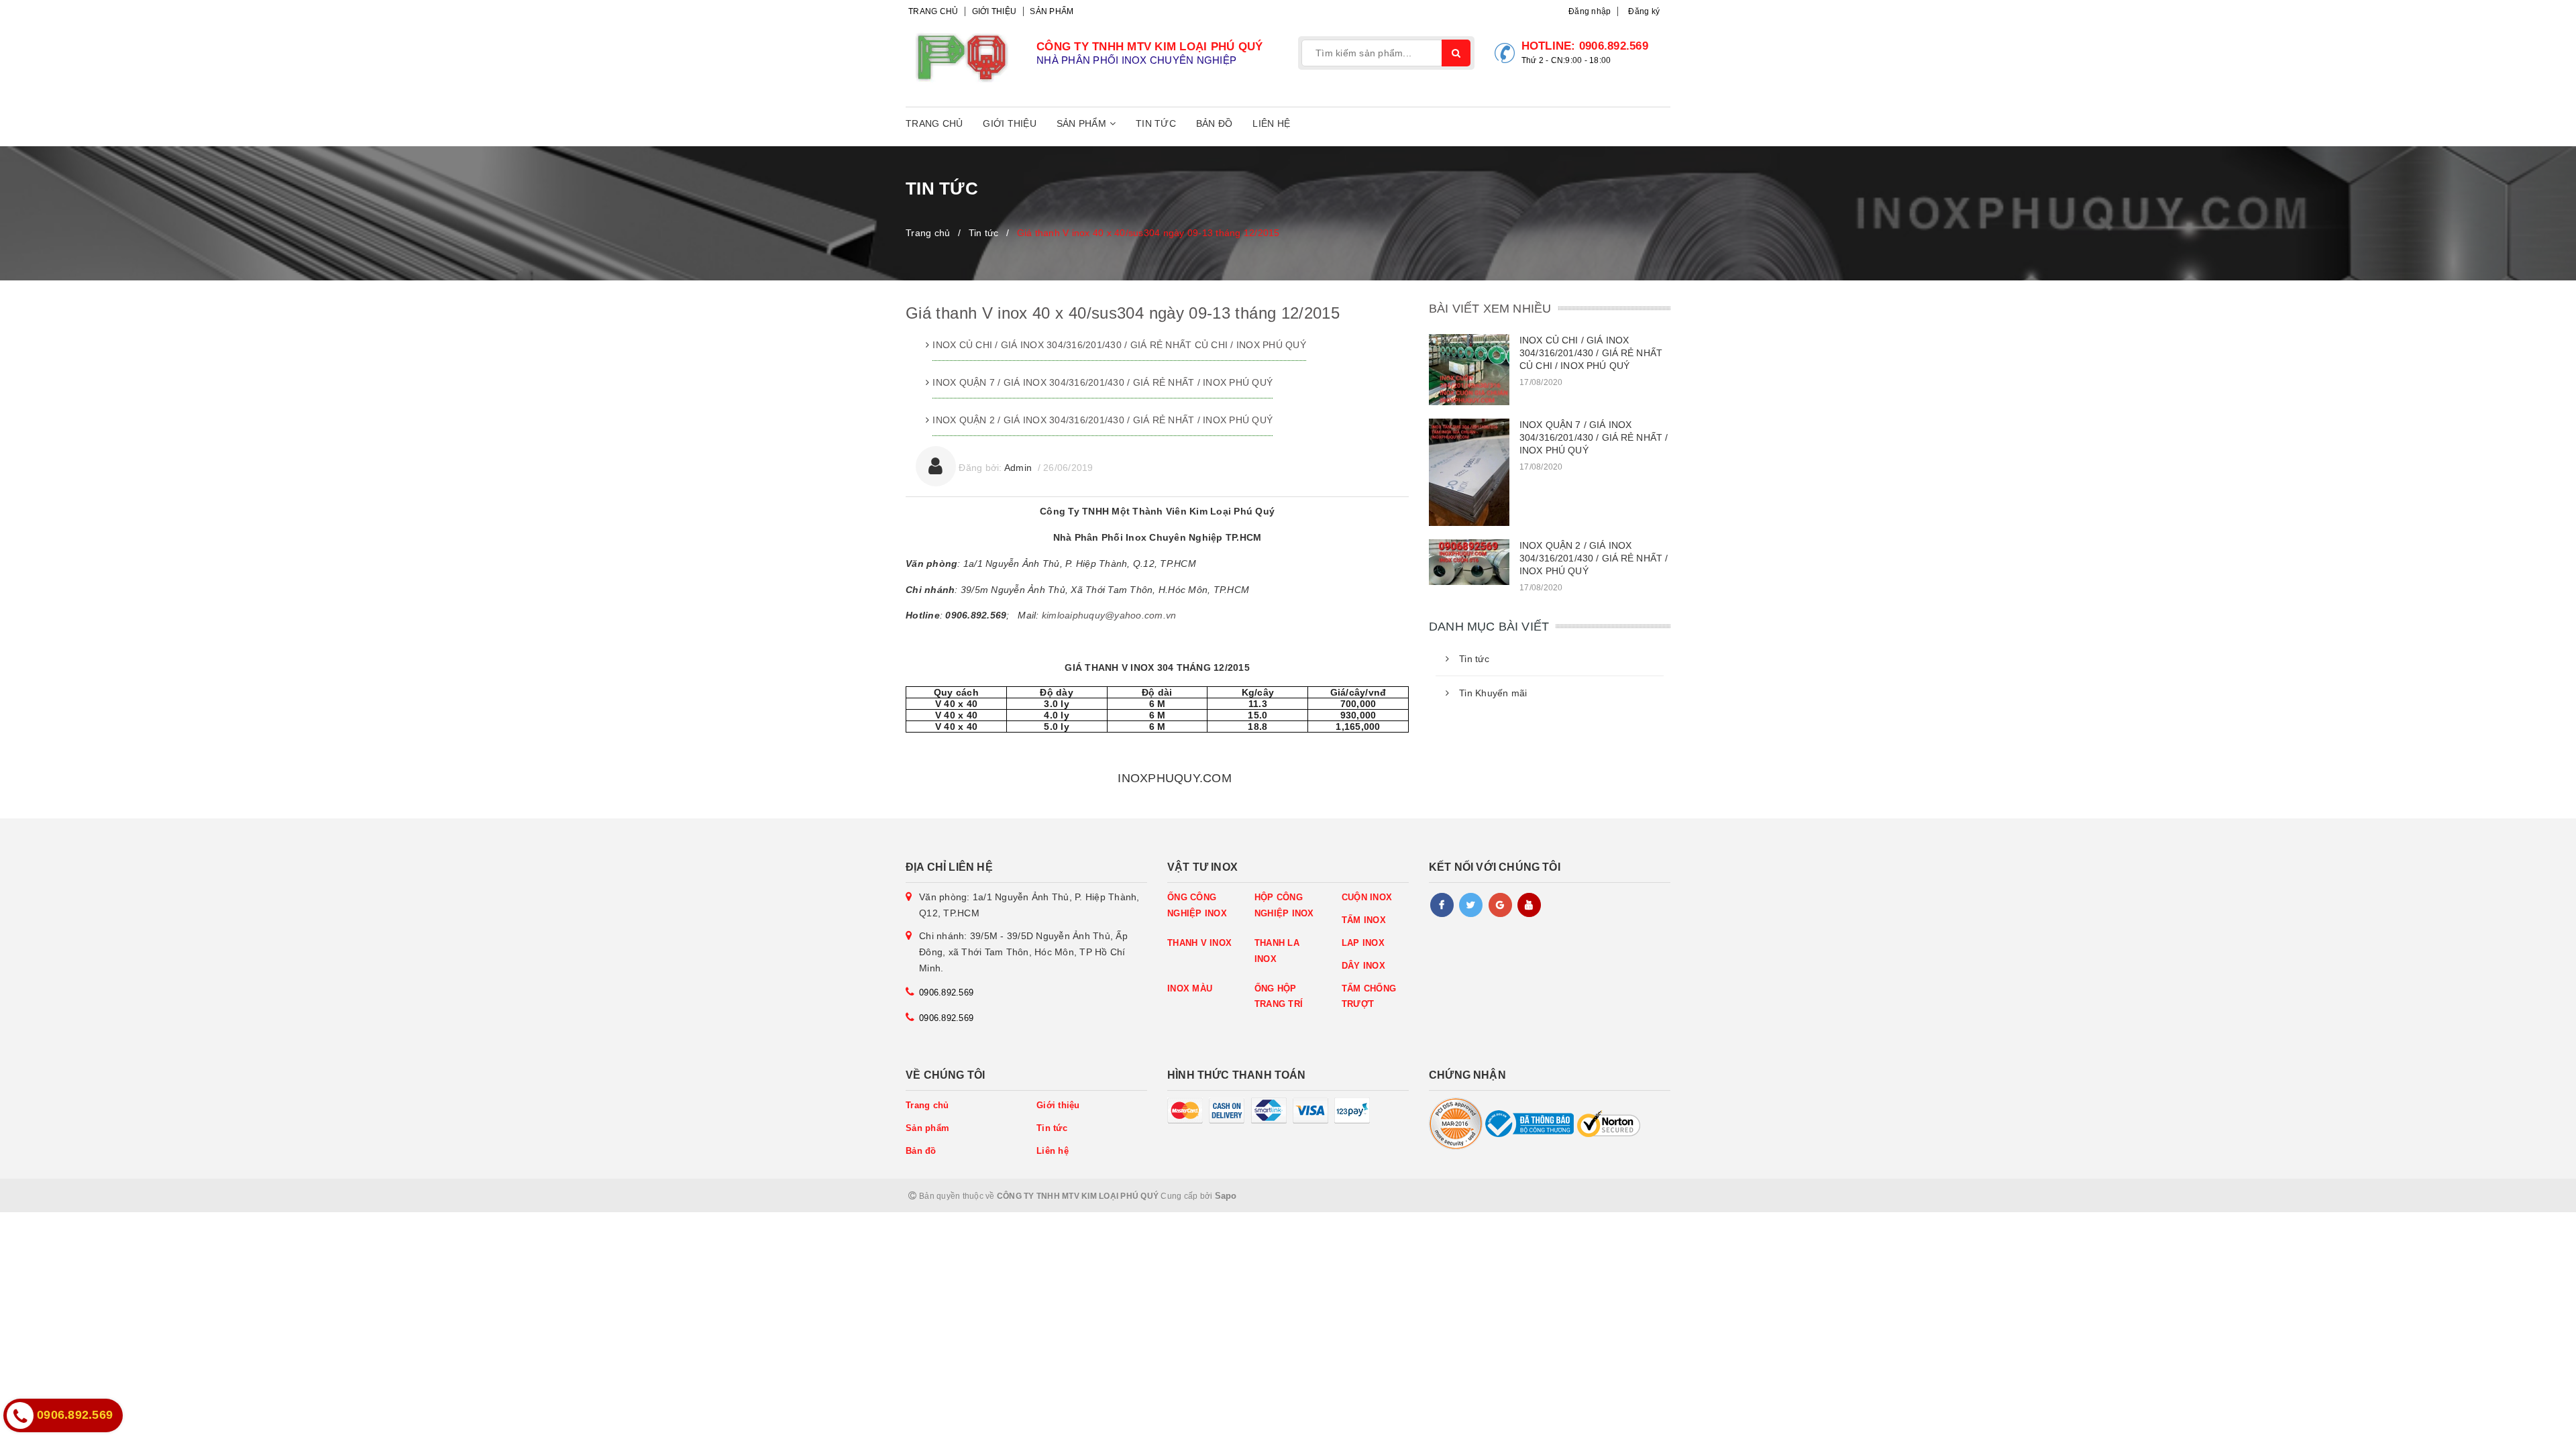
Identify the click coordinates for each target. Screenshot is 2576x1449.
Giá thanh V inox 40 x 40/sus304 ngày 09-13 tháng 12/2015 (1123, 313)
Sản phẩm (1052, 11)
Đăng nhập (1590, 11)
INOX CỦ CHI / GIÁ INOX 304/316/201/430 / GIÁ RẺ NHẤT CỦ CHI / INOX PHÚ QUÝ (1119, 345)
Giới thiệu (995, 11)
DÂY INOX (1363, 966)
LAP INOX (1363, 943)
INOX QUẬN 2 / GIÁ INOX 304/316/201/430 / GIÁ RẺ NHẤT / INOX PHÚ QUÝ (1103, 420)
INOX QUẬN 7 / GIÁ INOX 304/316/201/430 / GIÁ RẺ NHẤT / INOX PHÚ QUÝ (1103, 382)
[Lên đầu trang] (2536, 1432)
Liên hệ (1271, 123)
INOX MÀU (1190, 988)
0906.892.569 (1614, 46)
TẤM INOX (1364, 920)
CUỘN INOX (1367, 897)
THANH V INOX (1199, 943)
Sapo (1226, 1196)
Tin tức (1156, 123)
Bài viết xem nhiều (1490, 309)
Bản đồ (1215, 123)
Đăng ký (1644, 11)
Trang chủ (933, 11)
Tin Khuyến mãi (1493, 693)
